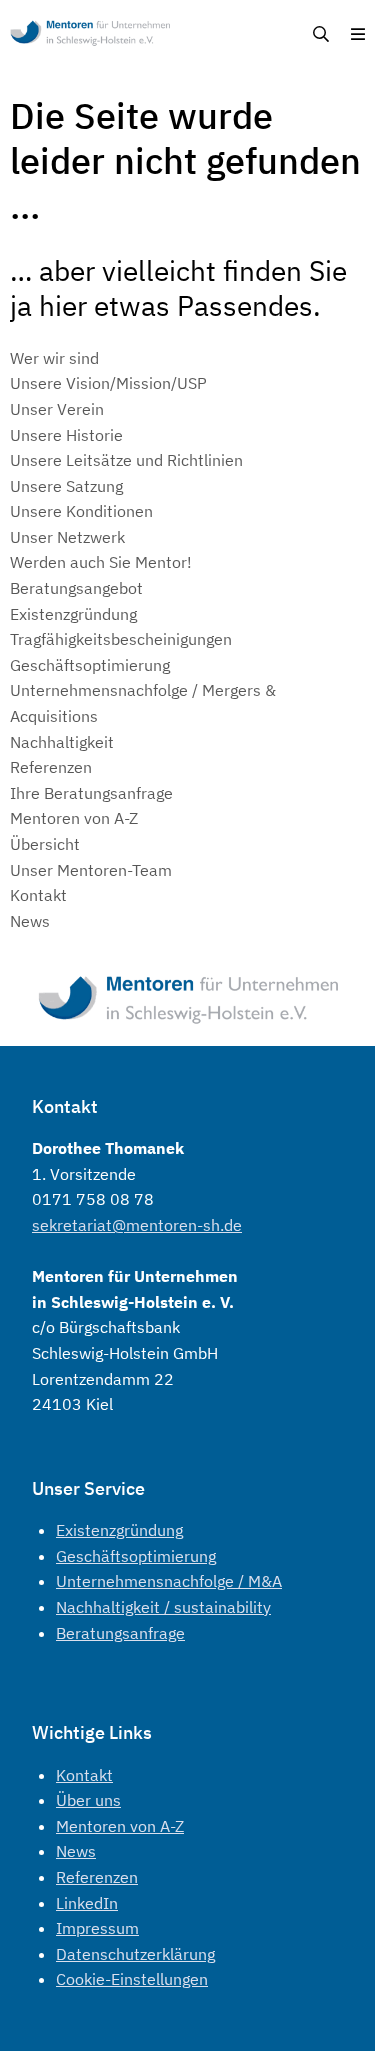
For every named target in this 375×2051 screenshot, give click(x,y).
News (76, 1851)
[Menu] (358, 35)
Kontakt (84, 1775)
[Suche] (321, 35)
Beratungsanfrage (120, 1633)
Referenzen (97, 1877)
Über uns (88, 1800)
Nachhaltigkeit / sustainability (163, 1607)
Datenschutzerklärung (135, 1954)
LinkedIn (87, 1903)
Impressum (97, 1928)
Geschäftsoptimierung (136, 1556)
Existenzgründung (119, 1530)
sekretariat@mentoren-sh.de (137, 1225)
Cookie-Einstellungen (132, 1979)
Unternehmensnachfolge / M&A (169, 1581)
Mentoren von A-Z (120, 1826)
